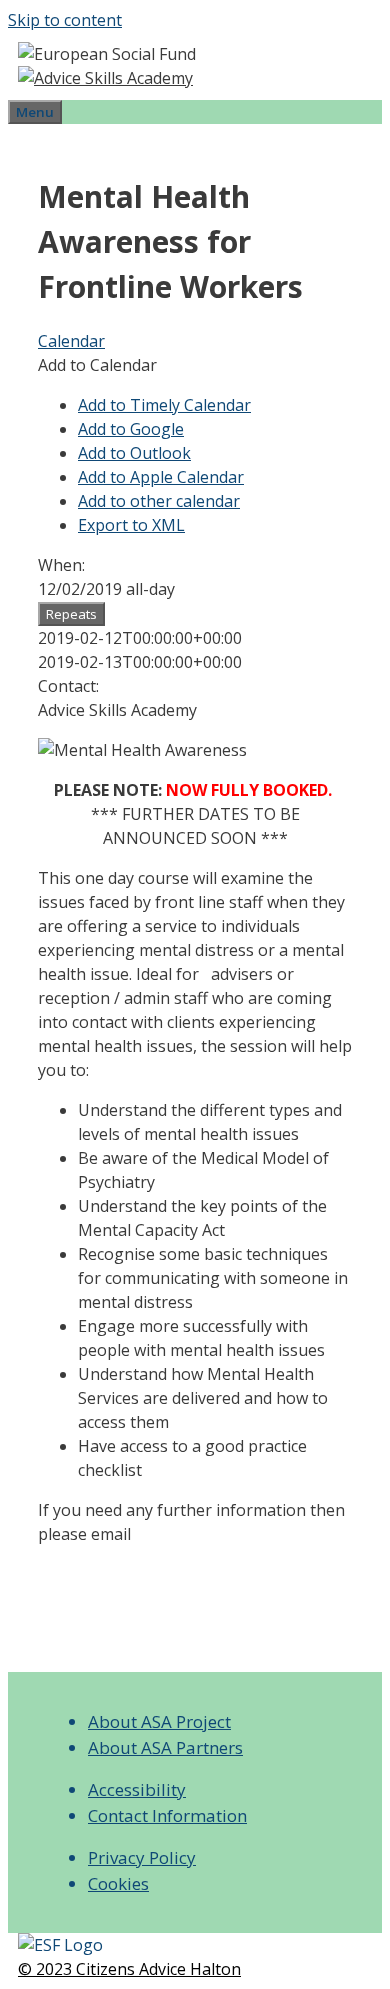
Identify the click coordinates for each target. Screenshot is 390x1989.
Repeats (71, 614)
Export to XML (131, 525)
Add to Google (131, 429)
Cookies (118, 1883)
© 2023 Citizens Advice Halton (129, 1969)
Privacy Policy (142, 1857)
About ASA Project (159, 1721)
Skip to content (65, 20)
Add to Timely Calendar (164, 405)
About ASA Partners (165, 1747)
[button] (97, 365)
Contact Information (167, 1815)
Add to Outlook (134, 453)
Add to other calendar (159, 501)
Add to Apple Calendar (161, 477)
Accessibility (137, 1789)
